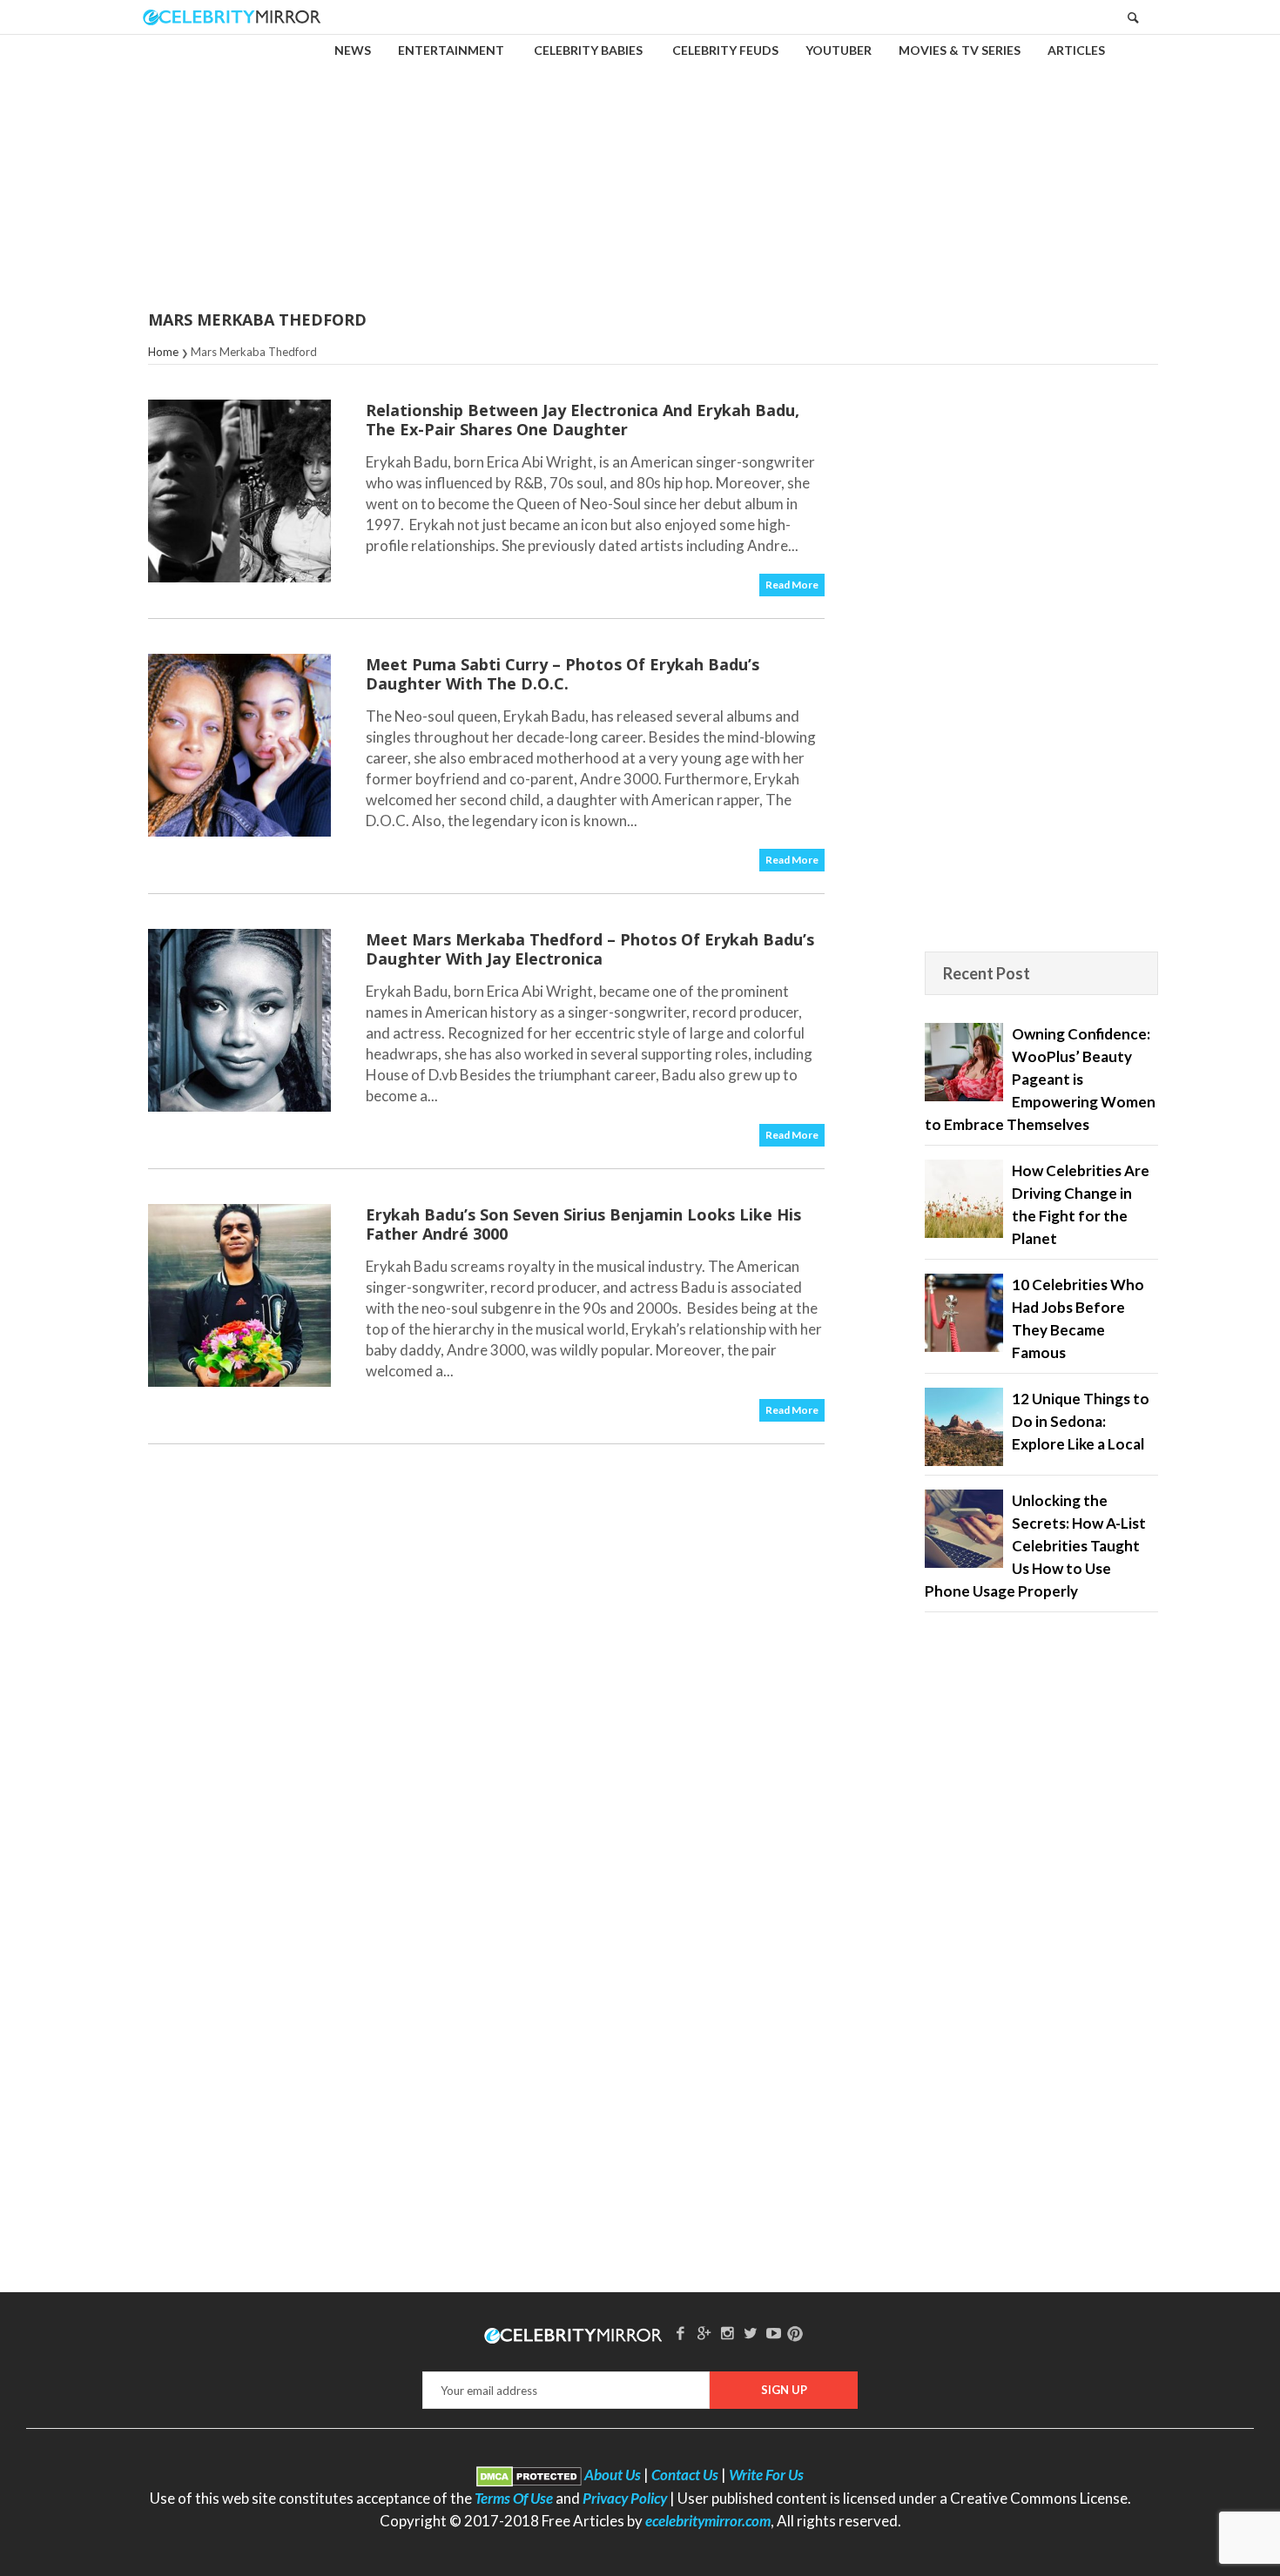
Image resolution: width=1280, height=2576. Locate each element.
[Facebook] (681, 2333)
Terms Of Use (514, 2498)
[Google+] (704, 2333)
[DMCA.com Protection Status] (529, 2475)
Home (163, 352)
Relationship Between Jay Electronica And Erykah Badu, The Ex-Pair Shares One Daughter (583, 420)
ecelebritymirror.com (708, 2521)
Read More (792, 585)
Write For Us (766, 2475)
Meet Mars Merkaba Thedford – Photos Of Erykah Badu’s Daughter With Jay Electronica (590, 949)
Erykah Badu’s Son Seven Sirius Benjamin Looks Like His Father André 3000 (583, 1224)
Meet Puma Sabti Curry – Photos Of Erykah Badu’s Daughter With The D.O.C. (563, 674)
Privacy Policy (625, 2498)
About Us (613, 2475)
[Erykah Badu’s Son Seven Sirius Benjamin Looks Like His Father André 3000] (239, 1295)
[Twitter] (751, 2333)
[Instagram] (727, 2333)
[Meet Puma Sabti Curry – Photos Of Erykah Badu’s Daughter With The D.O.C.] (239, 745)
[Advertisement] (640, 160)
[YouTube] (774, 2333)
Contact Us (685, 2475)
